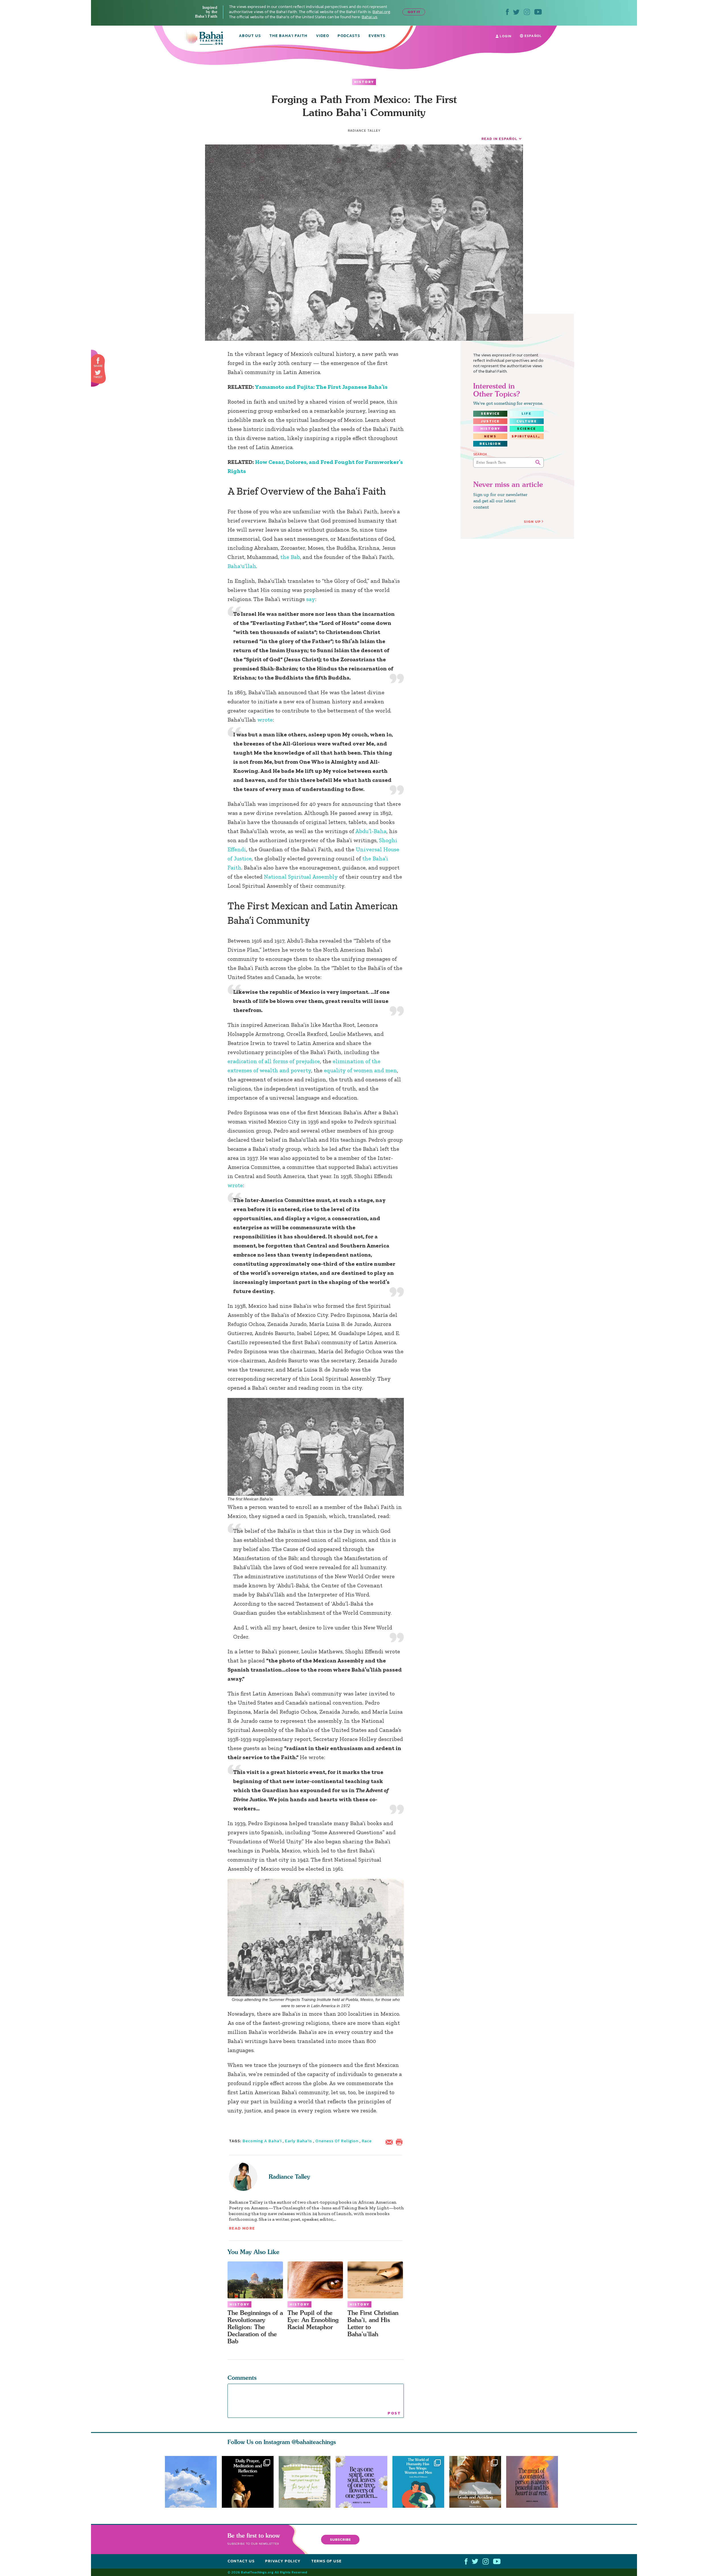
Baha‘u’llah (242, 566)
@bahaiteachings (314, 2442)
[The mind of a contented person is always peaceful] (535, 2482)
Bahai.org (381, 12)
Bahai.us (370, 17)
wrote (265, 720)
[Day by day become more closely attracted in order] (364, 2482)
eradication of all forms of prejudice (274, 1061)
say (311, 599)
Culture (527, 421)
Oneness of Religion (337, 2141)
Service (490, 414)
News (490, 436)
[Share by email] (390, 2141)
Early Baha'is (298, 2141)
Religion (490, 444)
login (505, 36)
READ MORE (242, 2228)
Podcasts (349, 36)
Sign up (532, 521)
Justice (490, 421)
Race (367, 2141)
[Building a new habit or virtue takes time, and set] (478, 2482)
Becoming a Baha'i (262, 2141)
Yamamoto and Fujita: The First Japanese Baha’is (321, 387)
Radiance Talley (289, 2177)
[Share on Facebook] (98, 361)
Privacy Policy (283, 2561)
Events (377, 36)
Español (532, 36)
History (364, 82)
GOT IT (414, 12)
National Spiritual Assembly (301, 877)
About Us (250, 36)
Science (527, 429)
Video (322, 36)
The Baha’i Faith (288, 36)
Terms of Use (326, 2561)
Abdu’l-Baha (371, 831)
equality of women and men (360, 1070)
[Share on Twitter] (98, 373)
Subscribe (340, 2539)
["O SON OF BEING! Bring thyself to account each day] (248, 2482)
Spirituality (528, 436)
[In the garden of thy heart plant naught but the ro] (305, 2482)
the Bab (290, 557)
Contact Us (241, 2561)
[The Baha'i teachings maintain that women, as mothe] (421, 2482)
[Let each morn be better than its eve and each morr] (191, 2482)
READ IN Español (499, 139)
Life (527, 414)
